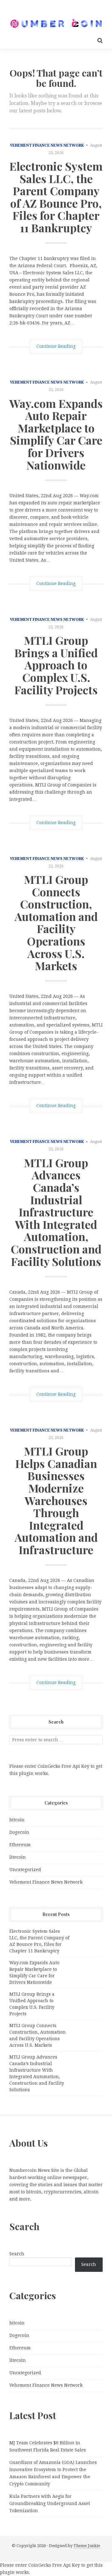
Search (17, 2254)
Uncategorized (25, 1870)
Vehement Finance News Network (47, 145)
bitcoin (17, 1820)
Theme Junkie (87, 2546)
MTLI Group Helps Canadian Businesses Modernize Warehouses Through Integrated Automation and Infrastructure (56, 1500)
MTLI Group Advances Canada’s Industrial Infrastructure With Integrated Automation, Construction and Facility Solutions (56, 1212)
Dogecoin (19, 1832)
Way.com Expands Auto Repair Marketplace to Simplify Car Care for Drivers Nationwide (56, 434)
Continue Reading (56, 346)
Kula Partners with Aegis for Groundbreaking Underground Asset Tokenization (50, 2503)
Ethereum (20, 1845)
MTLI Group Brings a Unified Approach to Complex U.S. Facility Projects (56, 665)
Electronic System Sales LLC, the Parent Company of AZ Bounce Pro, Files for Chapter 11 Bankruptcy (56, 197)
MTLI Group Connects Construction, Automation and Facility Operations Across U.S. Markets (56, 922)
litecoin (18, 1857)
